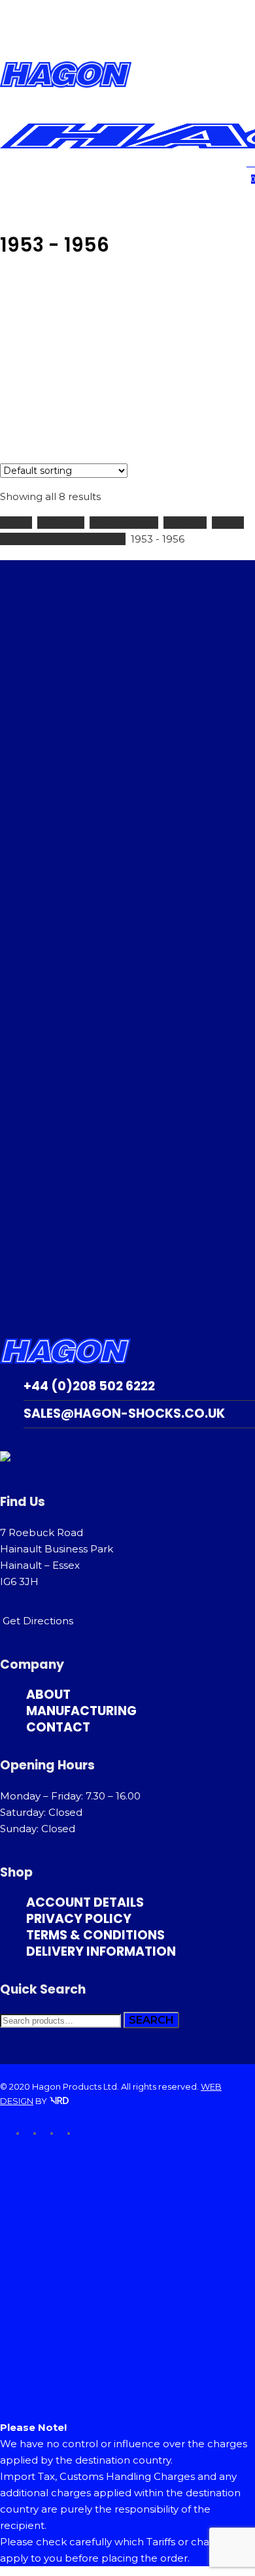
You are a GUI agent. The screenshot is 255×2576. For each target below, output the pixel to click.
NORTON (61, 523)
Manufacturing (81, 1711)
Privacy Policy (79, 1919)
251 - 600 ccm (124, 523)
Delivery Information (101, 1951)
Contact (58, 1727)
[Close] (127, 2401)
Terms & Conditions (95, 1935)
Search (151, 2020)
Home (16, 523)
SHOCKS (185, 523)
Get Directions (38, 1621)
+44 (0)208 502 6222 (89, 1386)
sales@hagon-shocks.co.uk (124, 1413)
